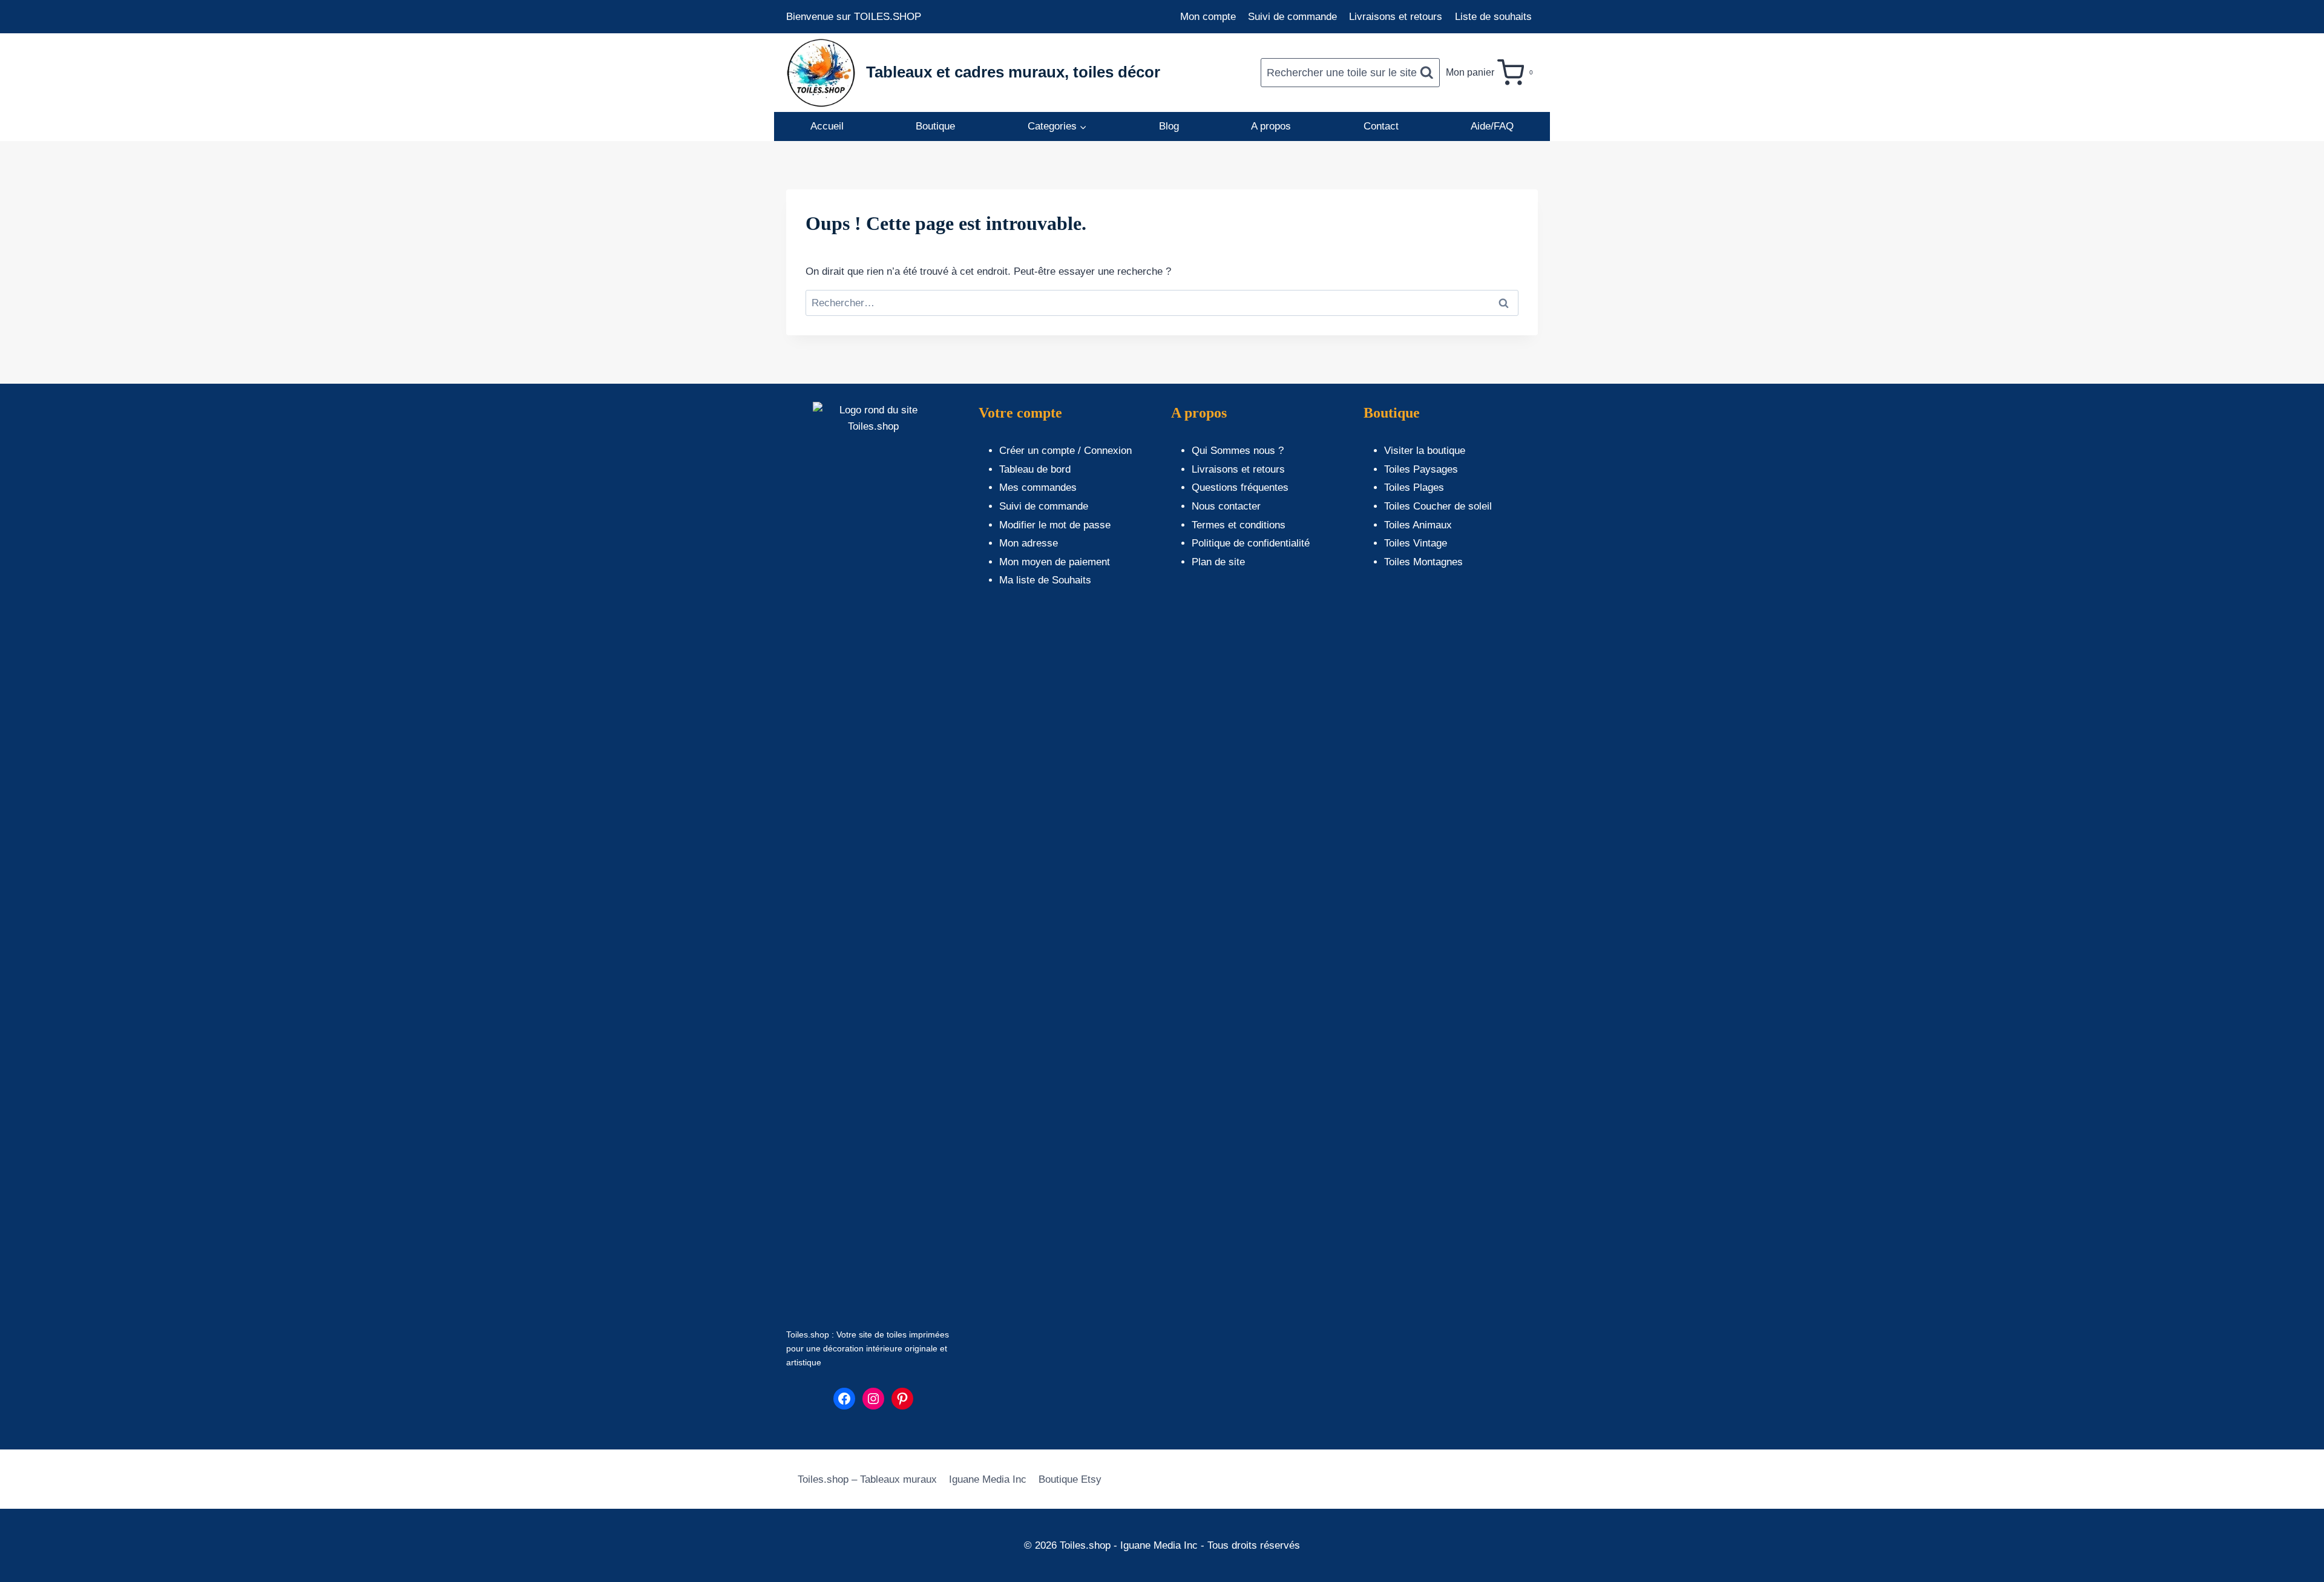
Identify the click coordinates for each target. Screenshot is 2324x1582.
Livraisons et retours (1396, 17)
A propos (1271, 126)
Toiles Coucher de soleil (1438, 506)
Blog (1169, 126)
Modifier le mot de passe (1055, 525)
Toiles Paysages (1421, 469)
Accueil (827, 126)
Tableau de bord (1035, 469)
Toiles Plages (1414, 487)
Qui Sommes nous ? (1238, 451)
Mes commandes (1038, 487)
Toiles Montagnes (1423, 562)
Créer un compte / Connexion (1065, 451)
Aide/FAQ (1492, 126)
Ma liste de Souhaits (1045, 580)
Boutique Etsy (1070, 1479)
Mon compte (1208, 17)
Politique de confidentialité (1251, 543)
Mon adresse (1029, 543)
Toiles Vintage (1416, 543)
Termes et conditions (1239, 525)
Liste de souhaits (1493, 17)
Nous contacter (1226, 506)
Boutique (935, 126)
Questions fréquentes (1240, 487)
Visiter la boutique (1425, 451)
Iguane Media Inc (988, 1479)
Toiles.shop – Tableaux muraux (867, 1479)
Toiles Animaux (1418, 525)
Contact (1381, 126)
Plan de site (1218, 562)
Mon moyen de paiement (1055, 562)
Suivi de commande (1292, 17)
